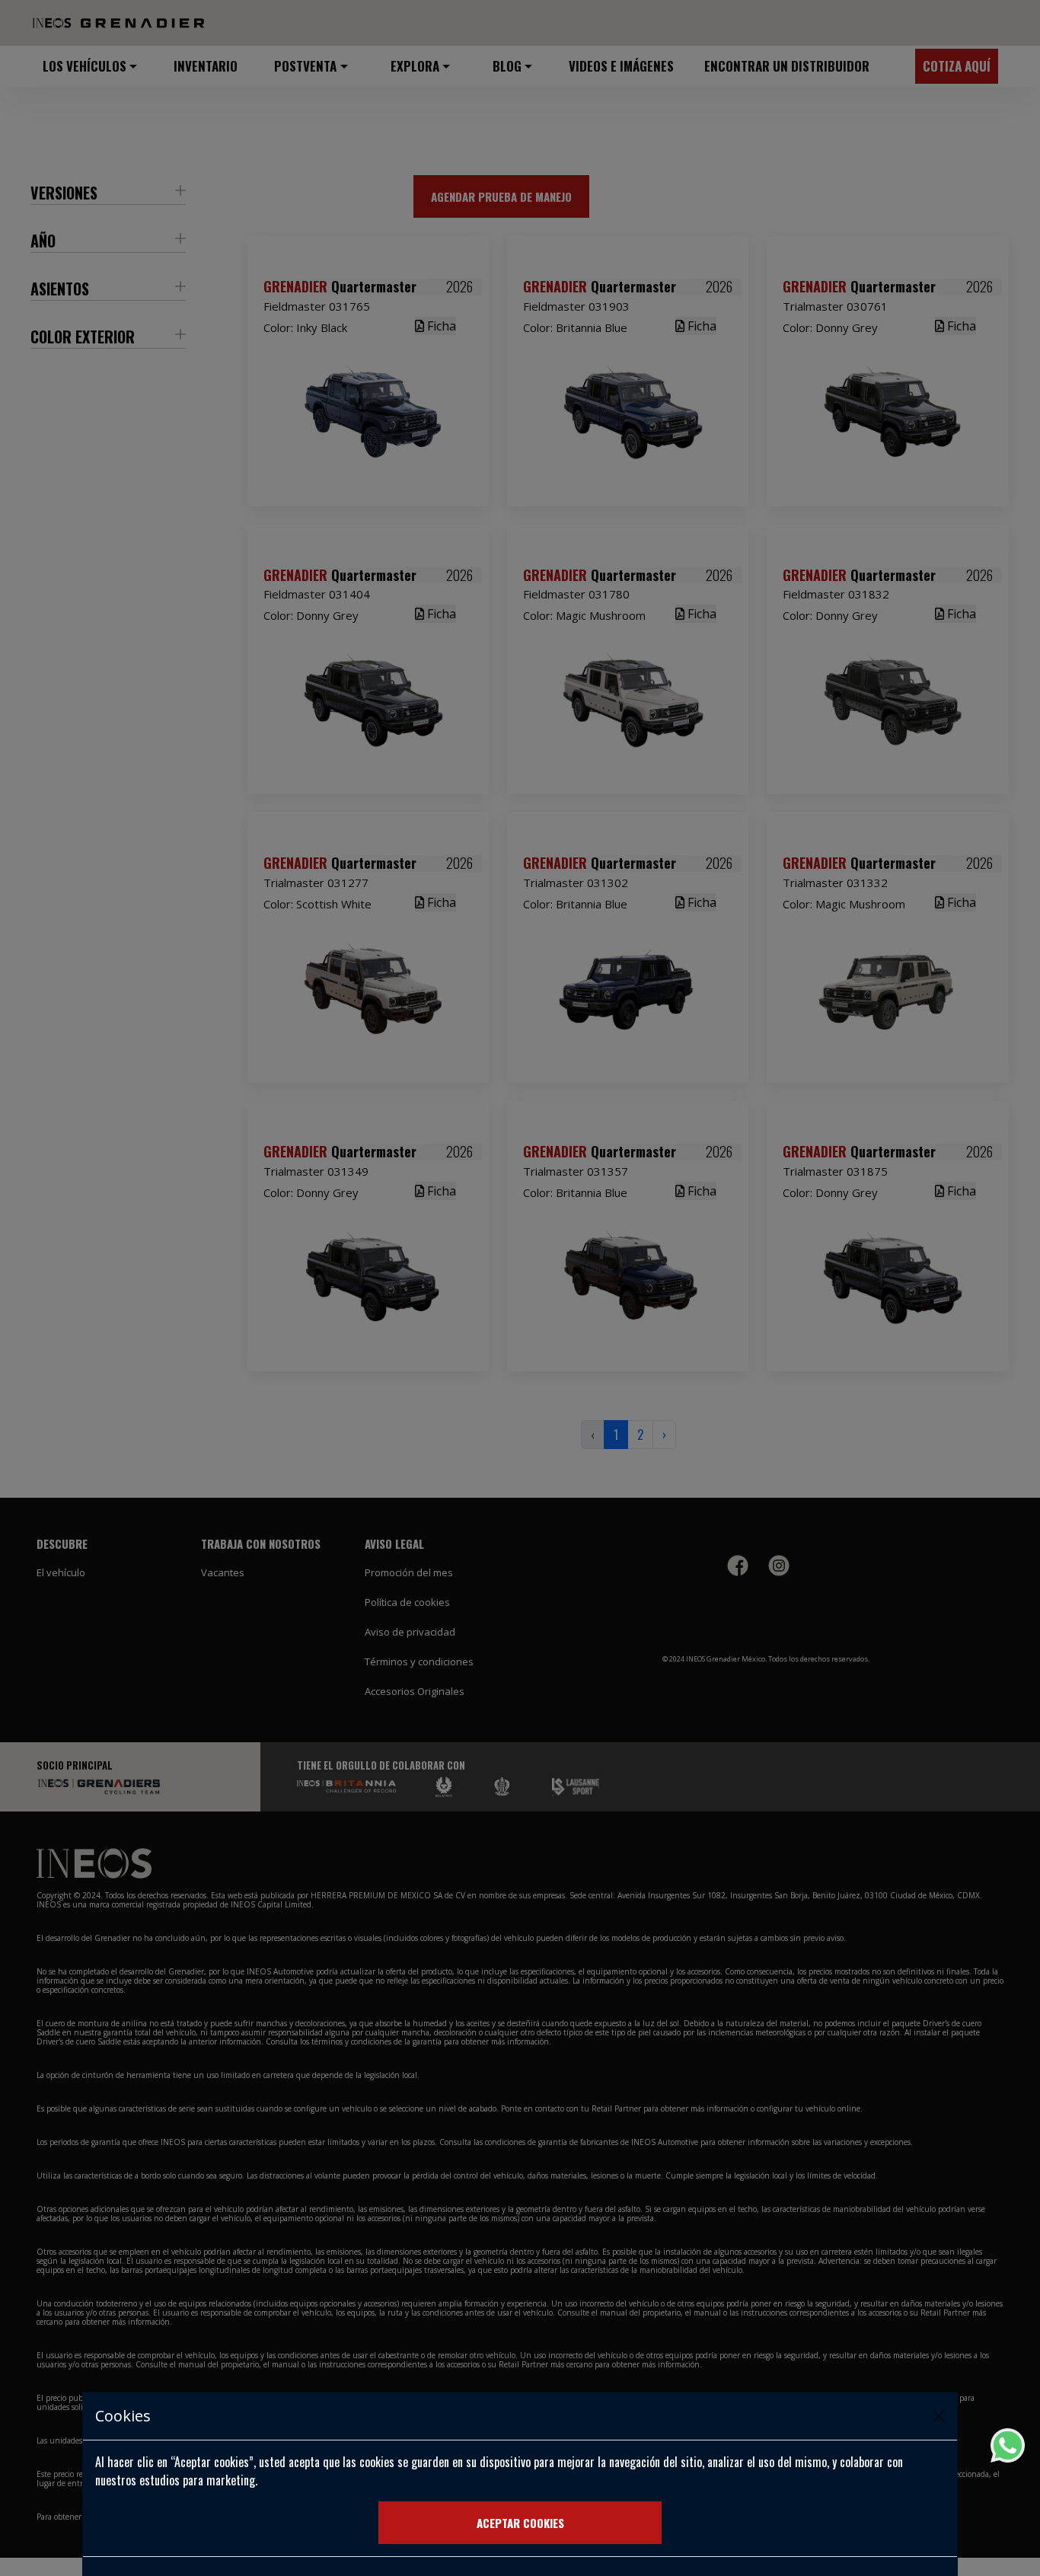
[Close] (939, 2416)
